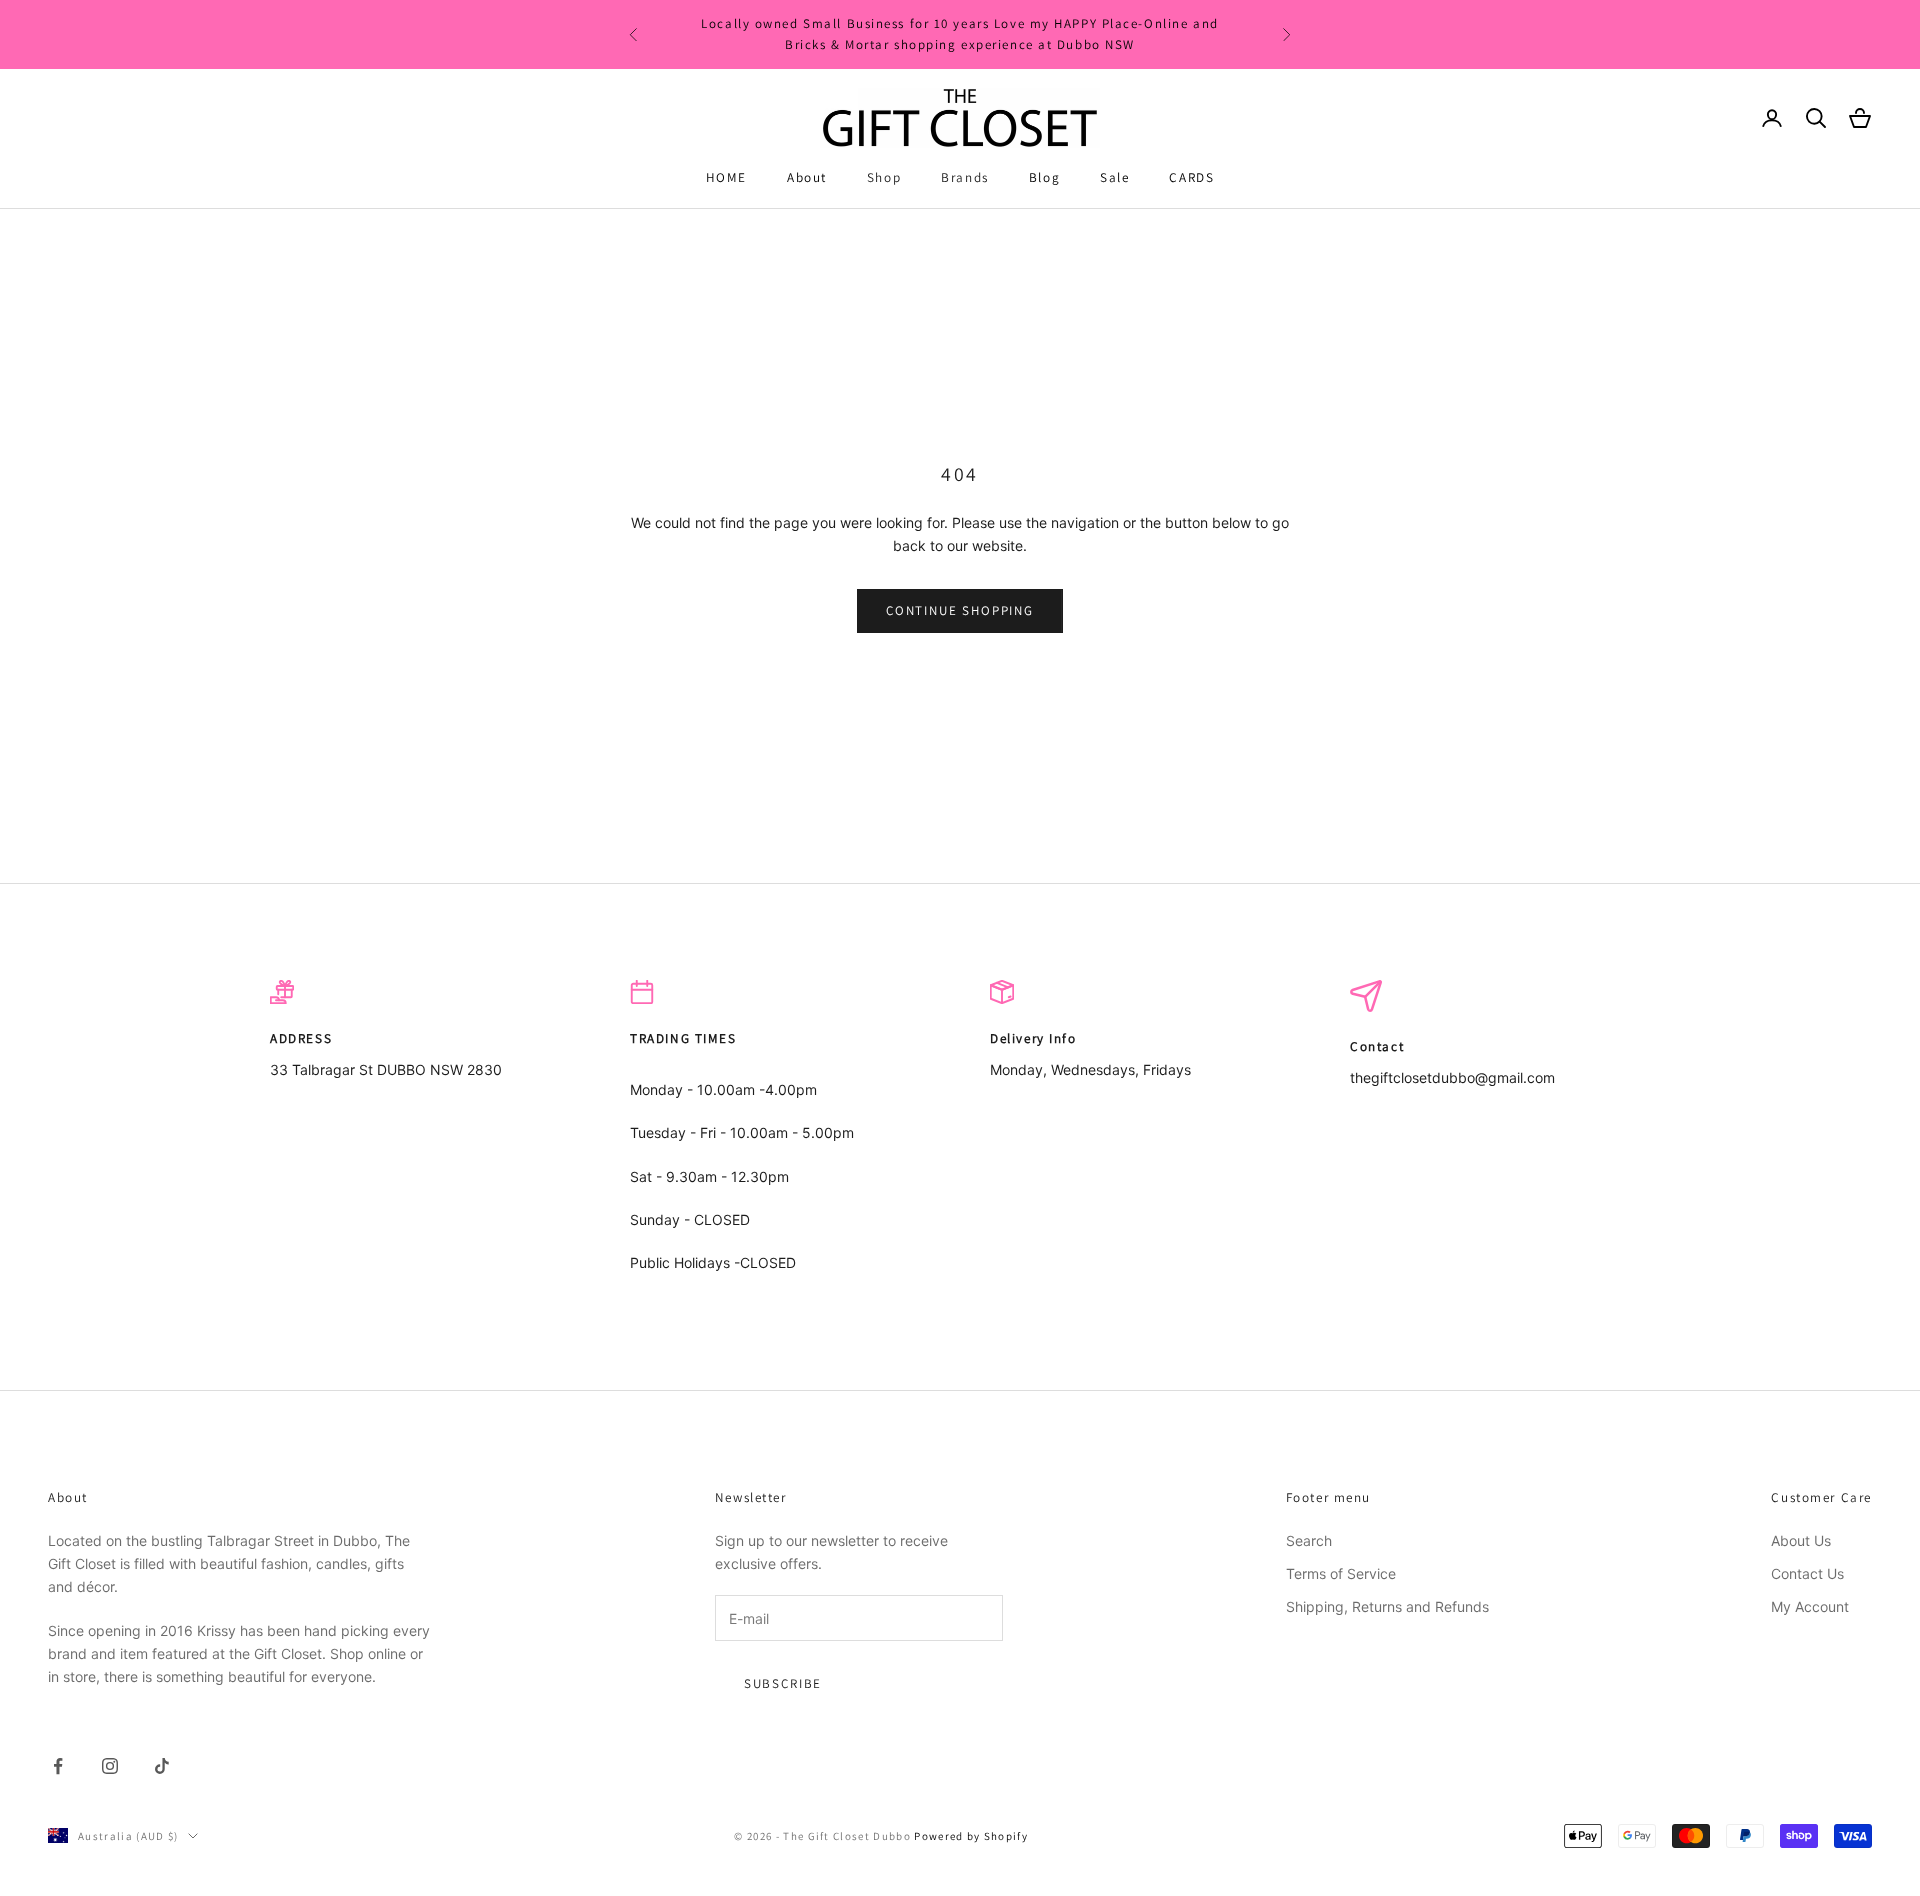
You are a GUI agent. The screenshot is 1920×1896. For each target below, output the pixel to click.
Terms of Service (1341, 1573)
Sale (1114, 177)
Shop (884, 177)
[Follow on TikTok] (162, 1766)
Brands (965, 177)
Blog (1044, 177)
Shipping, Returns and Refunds (1387, 1606)
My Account (1810, 1606)
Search (1309, 1540)
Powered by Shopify (971, 1836)
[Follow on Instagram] (110, 1766)
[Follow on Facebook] (58, 1766)
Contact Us (1807, 1573)
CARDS (1191, 177)
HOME (726, 177)
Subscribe (783, 1683)
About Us (1801, 1540)
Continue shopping (960, 610)
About (807, 177)
